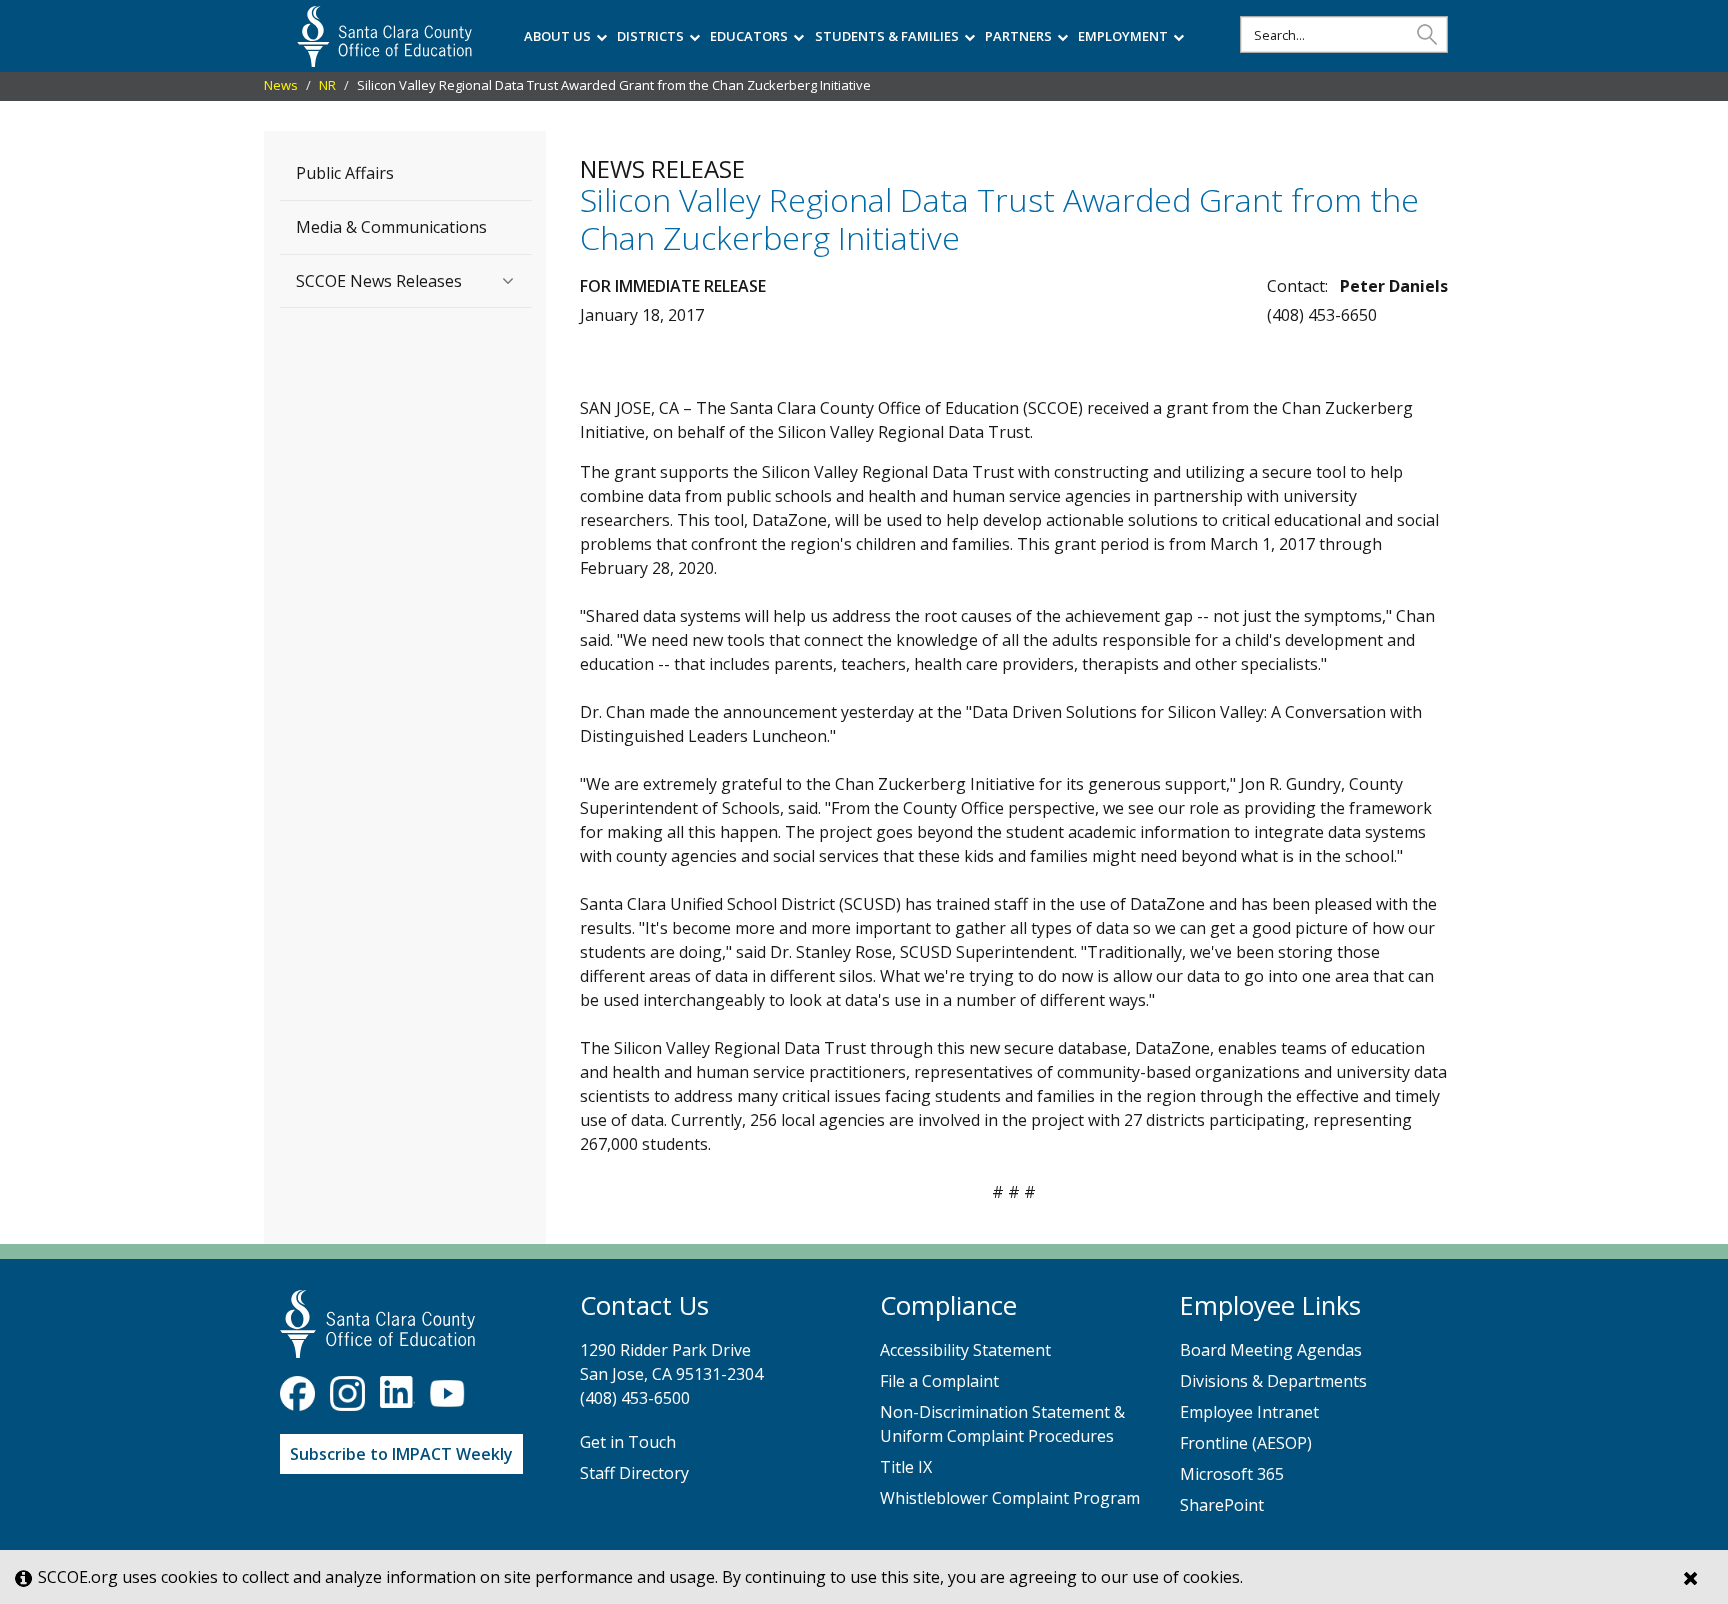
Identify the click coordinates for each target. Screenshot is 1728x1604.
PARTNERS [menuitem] (1018, 36)
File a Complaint (939, 1381)
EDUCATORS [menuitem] (749, 36)
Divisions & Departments (1273, 1381)
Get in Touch (628, 1442)
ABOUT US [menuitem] (557, 36)
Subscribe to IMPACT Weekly (401, 1454)
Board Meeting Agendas (1271, 1350)
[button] (1427, 33)
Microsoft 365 (1232, 1474)
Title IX (906, 1467)
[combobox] (1344, 34)
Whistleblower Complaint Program (1010, 1498)
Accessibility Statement (965, 1350)
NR (327, 85)
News (281, 85)
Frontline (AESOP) (1246, 1443)
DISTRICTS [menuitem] (650, 36)
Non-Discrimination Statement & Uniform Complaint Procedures (1002, 1424)
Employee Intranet (1249, 1412)
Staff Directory (634, 1473)
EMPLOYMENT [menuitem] (1123, 36)
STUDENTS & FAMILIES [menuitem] (887, 36)
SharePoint (1222, 1505)
